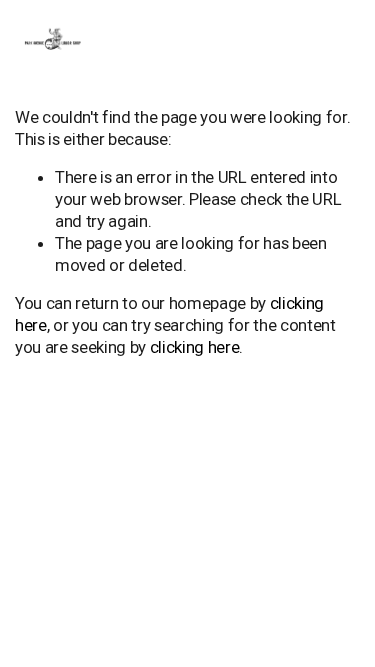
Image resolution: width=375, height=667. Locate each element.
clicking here (195, 347)
